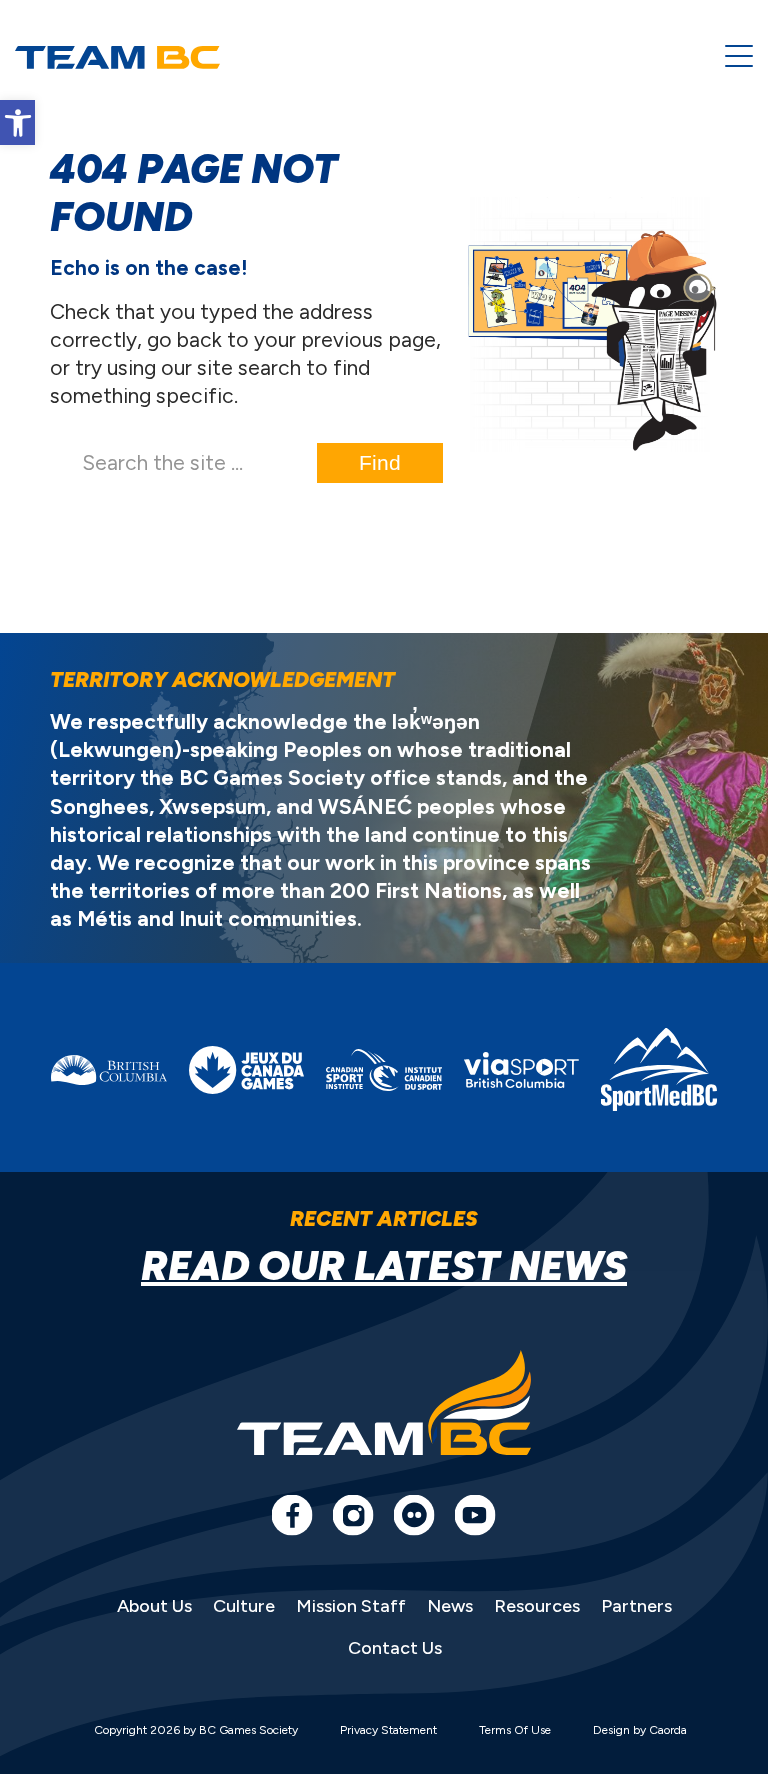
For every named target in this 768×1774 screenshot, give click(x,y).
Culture (244, 1606)
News (450, 1606)
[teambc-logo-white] (117, 57)
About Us (154, 1606)
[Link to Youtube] (475, 1515)
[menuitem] (739, 57)
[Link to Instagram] (353, 1515)
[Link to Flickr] (414, 1515)
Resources (537, 1606)
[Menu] (739, 57)
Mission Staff (351, 1606)
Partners (636, 1606)
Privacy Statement (388, 1730)
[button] (17, 122)
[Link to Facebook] (292, 1515)
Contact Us (395, 1648)
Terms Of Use (515, 1730)
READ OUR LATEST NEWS (384, 1266)
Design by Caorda (640, 1730)
